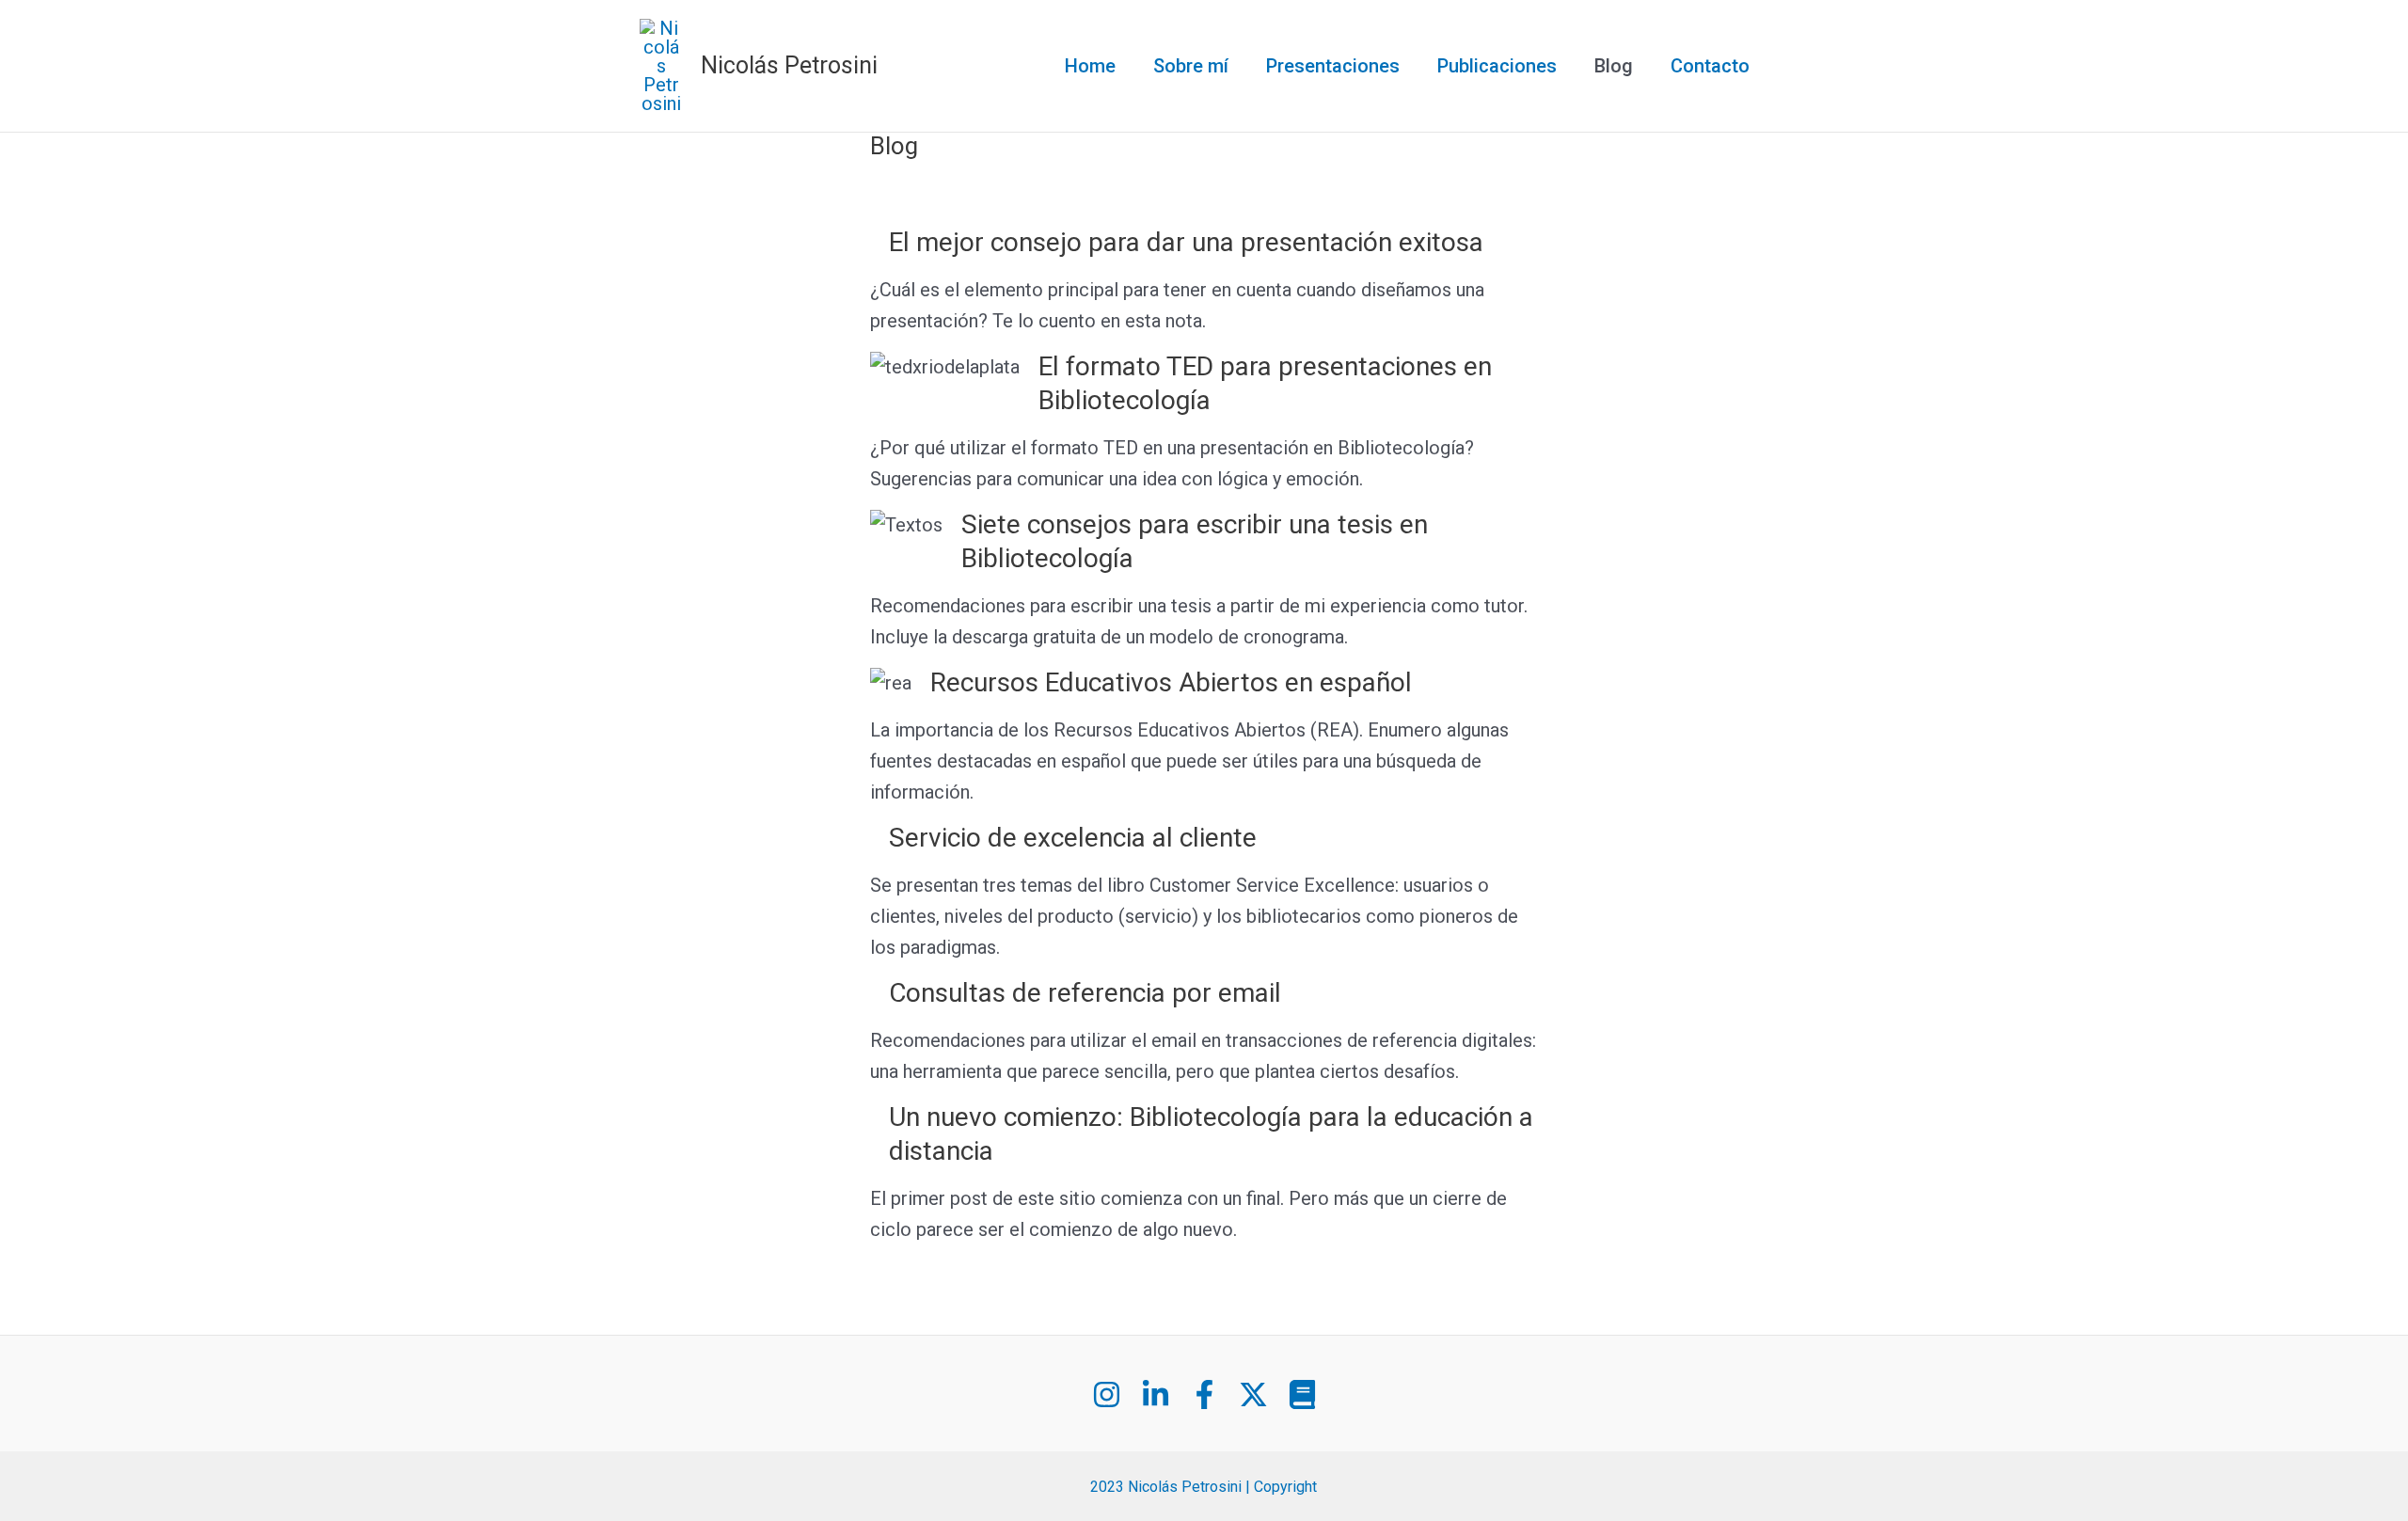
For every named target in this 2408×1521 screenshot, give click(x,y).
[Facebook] (1204, 1394)
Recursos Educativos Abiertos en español (1171, 682)
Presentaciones (1333, 66)
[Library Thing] (1302, 1394)
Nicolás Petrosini (789, 65)
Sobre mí (1191, 66)
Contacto (1710, 66)
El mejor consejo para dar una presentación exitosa (1186, 242)
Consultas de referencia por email (1085, 993)
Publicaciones (1497, 66)
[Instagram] (1107, 1394)
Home (1090, 66)
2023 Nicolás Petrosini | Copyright (1204, 1487)
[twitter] (1253, 1394)
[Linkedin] (1156, 1394)
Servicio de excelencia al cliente (1073, 838)
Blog (1614, 66)
